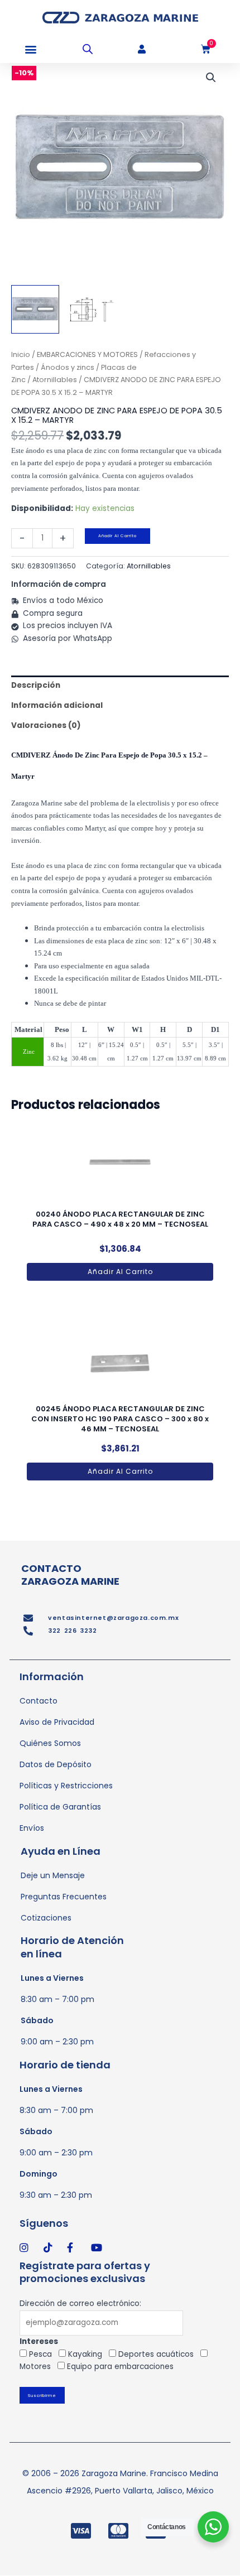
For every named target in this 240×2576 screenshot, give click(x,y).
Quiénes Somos (50, 1743)
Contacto (39, 1701)
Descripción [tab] (36, 685)
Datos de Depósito (56, 1764)
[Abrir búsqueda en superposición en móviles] (88, 49)
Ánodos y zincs (68, 367)
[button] (30, 49)
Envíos (32, 1828)
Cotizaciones (46, 1918)
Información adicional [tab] (57, 705)
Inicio (21, 354)
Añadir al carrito (117, 536)
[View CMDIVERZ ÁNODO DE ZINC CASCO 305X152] (35, 309)
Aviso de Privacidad (57, 1722)
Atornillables (55, 380)
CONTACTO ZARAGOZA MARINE (70, 1575)
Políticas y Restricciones (66, 1786)
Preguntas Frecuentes (64, 1897)
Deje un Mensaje (53, 1875)
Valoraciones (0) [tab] (46, 725)
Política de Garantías (60, 1807)
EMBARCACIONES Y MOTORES (87, 354)
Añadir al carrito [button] (120, 1272)
